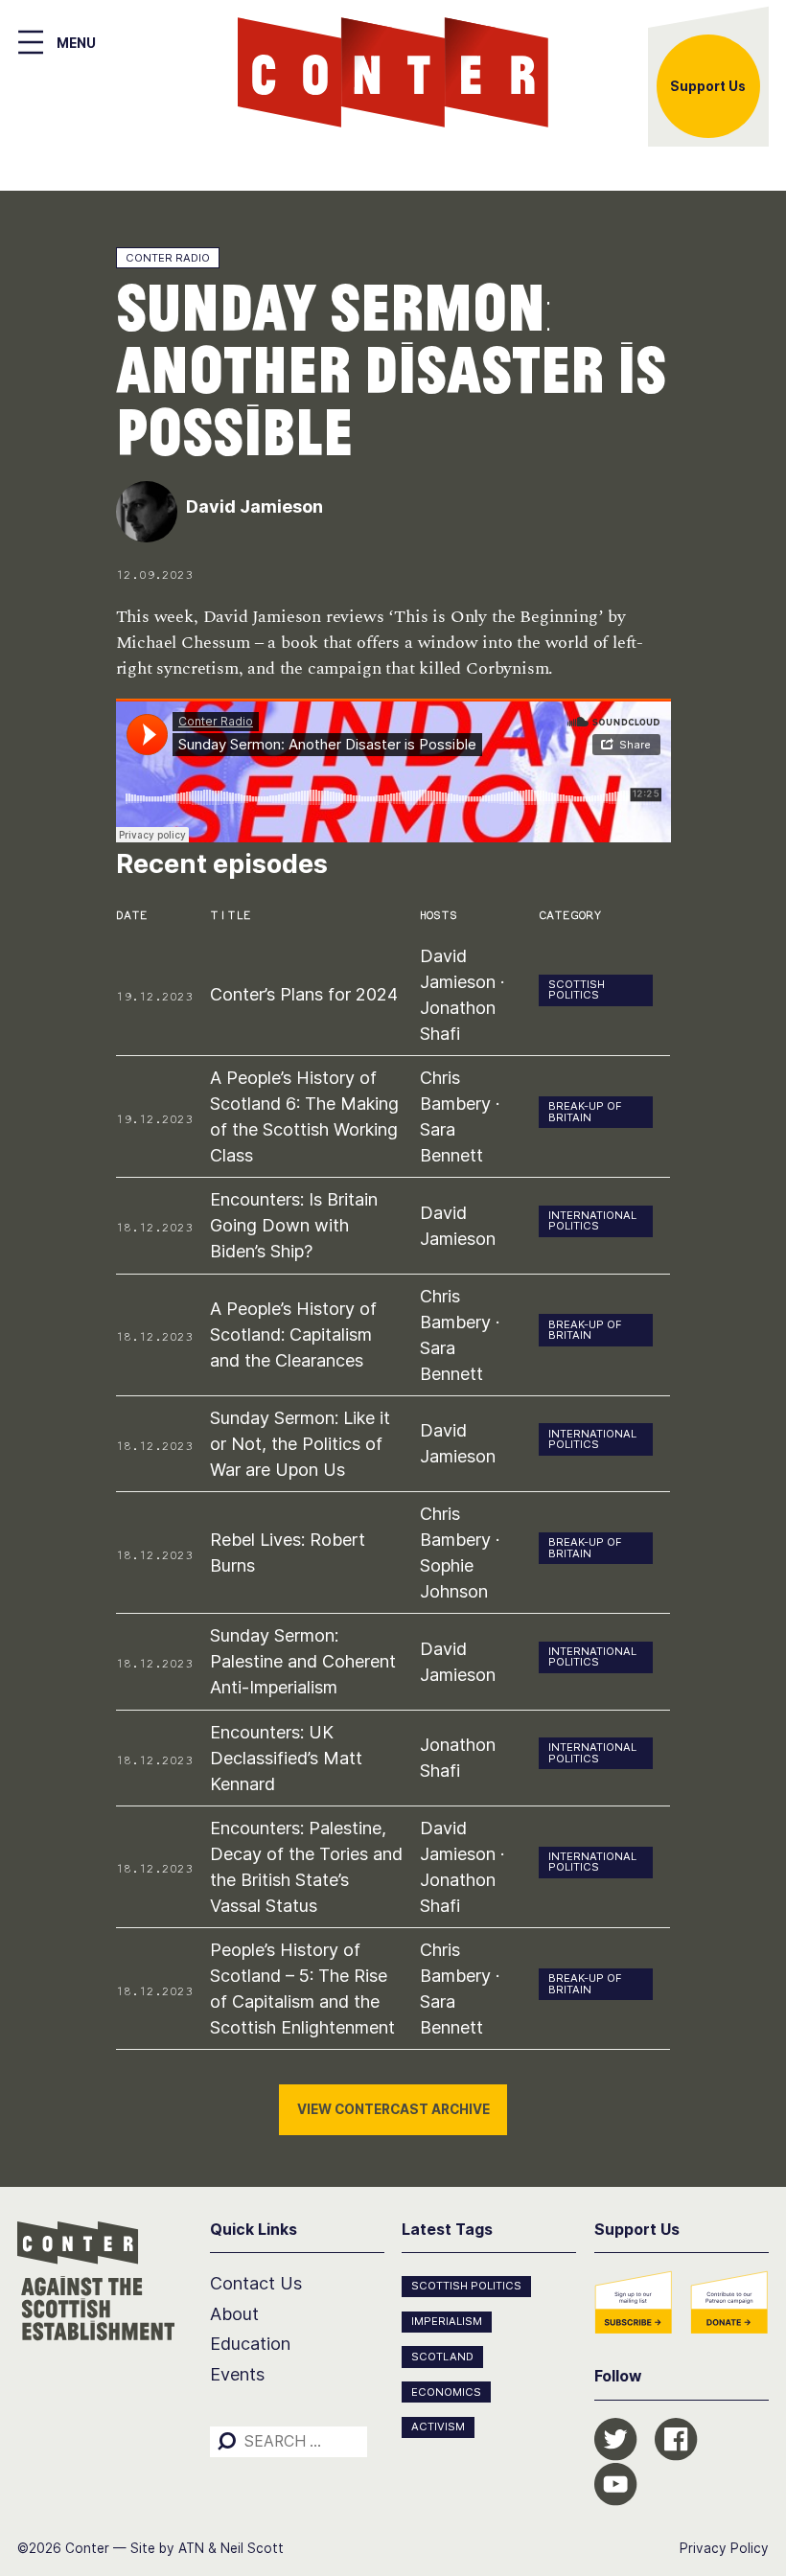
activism (438, 2426)
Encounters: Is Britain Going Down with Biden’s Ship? (294, 1225)
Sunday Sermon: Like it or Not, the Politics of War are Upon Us (300, 1444)
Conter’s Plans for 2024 (304, 994)
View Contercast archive (393, 2109)
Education (250, 2344)
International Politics (592, 1220)
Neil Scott (252, 2548)
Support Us (708, 86)
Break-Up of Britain (585, 1111)
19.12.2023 (154, 996)
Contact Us (256, 2283)
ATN (191, 2548)
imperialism (447, 2321)
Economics (446, 2392)
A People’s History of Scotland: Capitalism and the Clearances (293, 1334)
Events (237, 2374)
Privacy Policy (724, 2548)
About (234, 2314)
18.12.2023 (154, 1227)
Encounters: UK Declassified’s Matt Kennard (286, 1758)
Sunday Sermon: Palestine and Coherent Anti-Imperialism (303, 1661)
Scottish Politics (577, 989)
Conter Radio (168, 258)
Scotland (442, 2357)
